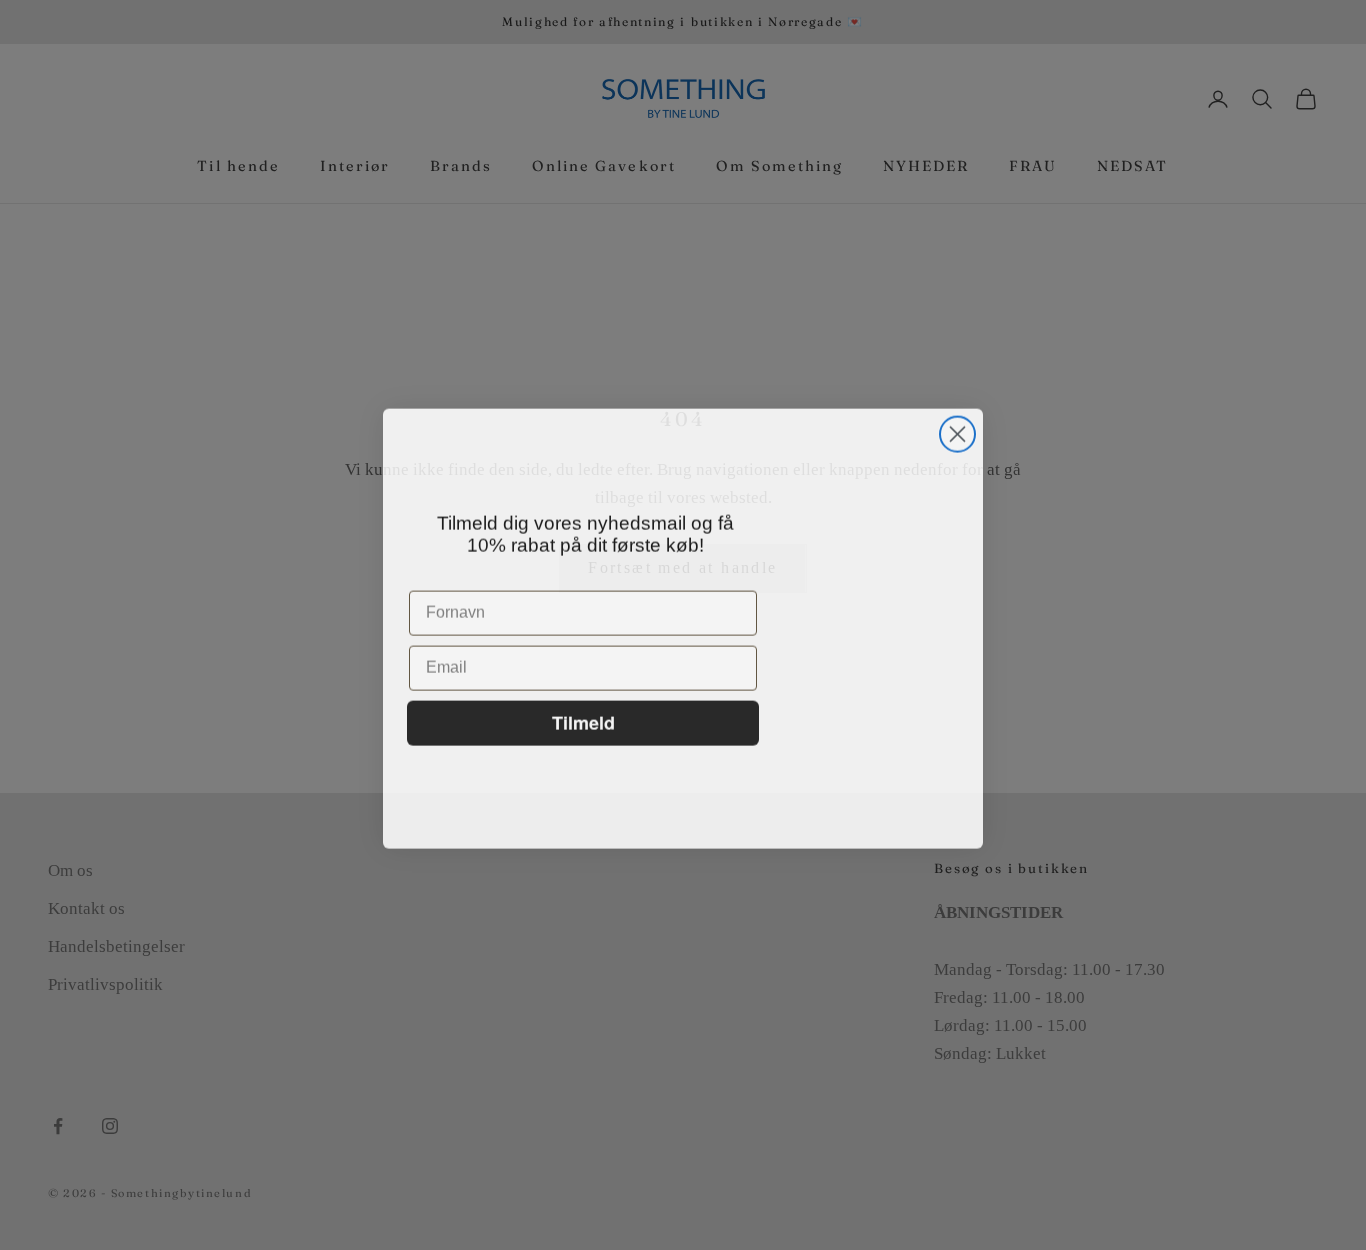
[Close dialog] (957, 430)
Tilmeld (583, 718)
